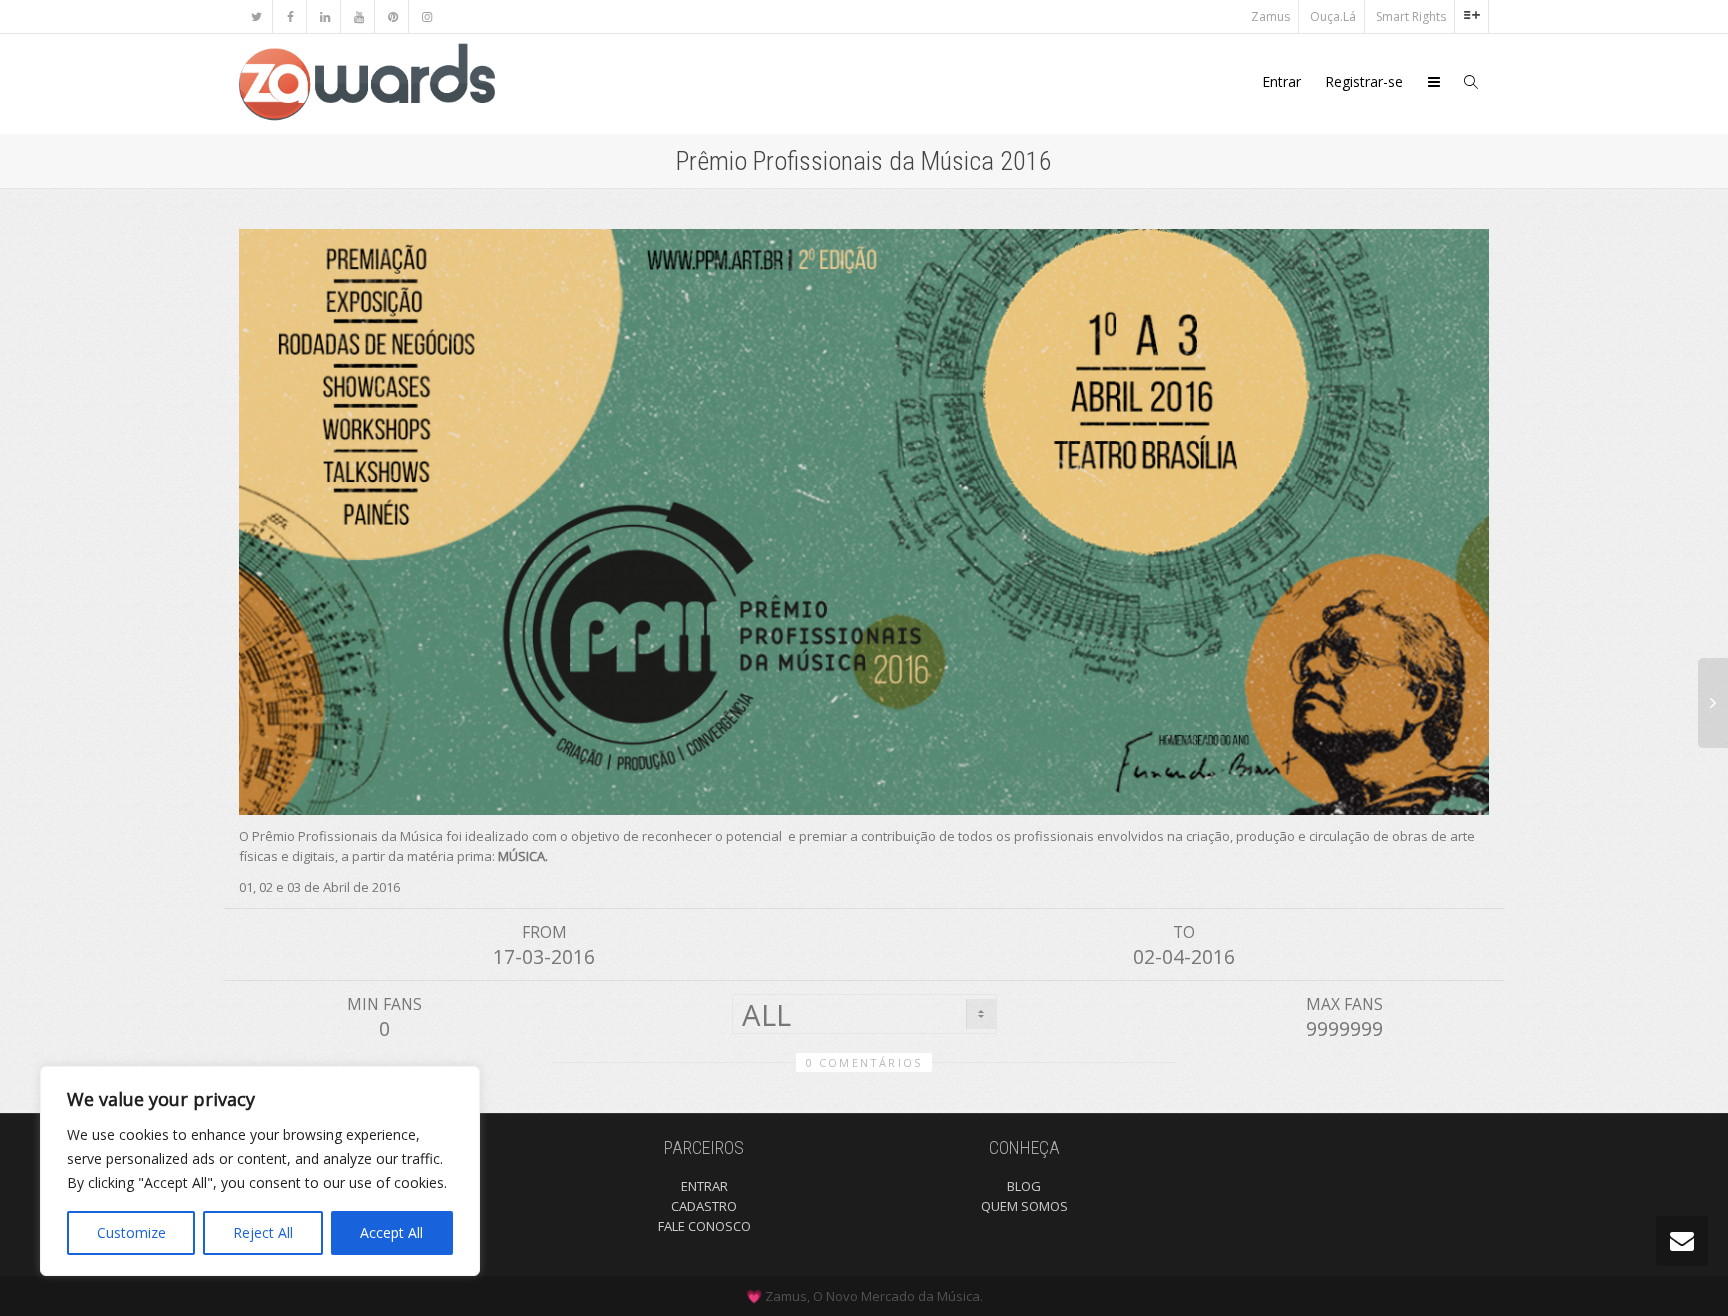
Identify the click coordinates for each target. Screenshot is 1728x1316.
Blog (1024, 1186)
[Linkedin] (324, 16)
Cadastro (704, 1206)
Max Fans (1344, 1004)
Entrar (1281, 81)
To (1184, 932)
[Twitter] (256, 16)
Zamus (1270, 16)
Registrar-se (1364, 81)
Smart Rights (1411, 16)
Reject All (263, 1232)
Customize (131, 1232)
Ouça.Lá (1333, 16)
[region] (260, 1171)
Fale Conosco (704, 1226)
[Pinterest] (392, 16)
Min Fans (384, 1004)
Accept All (391, 1232)
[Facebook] (290, 16)
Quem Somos (1024, 1206)
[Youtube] (358, 16)
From (544, 932)
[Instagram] (426, 16)
